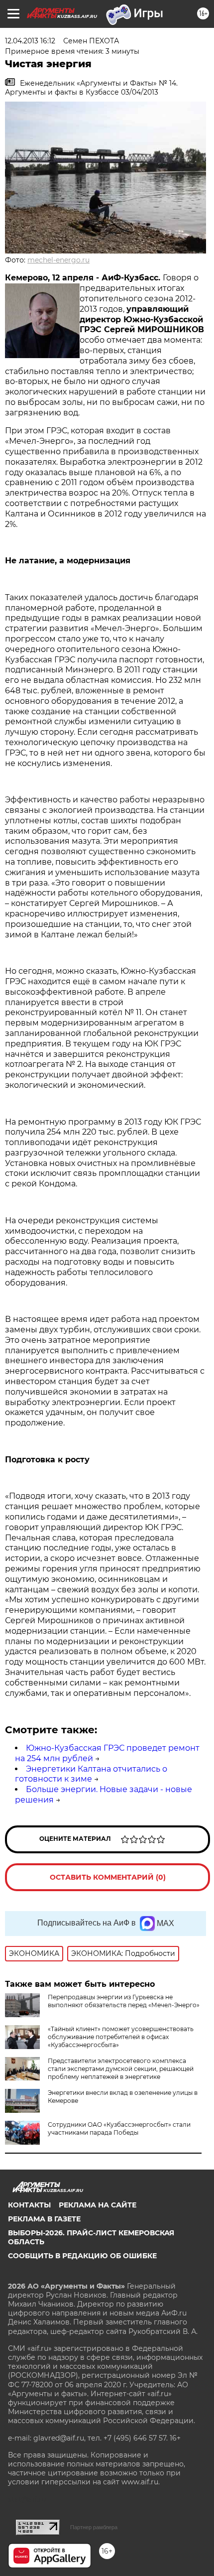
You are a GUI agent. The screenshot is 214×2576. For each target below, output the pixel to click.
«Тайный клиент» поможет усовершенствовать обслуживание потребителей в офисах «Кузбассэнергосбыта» (121, 2037)
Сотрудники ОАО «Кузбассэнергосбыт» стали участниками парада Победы (119, 2128)
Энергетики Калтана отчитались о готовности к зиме (91, 1774)
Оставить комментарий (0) (108, 1877)
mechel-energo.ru (58, 260)
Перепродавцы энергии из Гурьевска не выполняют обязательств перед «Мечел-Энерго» (124, 2001)
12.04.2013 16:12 (30, 41)
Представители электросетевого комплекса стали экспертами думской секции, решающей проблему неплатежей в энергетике (121, 2069)
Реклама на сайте (98, 2205)
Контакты (29, 2205)
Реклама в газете (44, 2219)
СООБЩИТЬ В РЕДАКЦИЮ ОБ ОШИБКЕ (82, 2256)
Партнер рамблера (94, 2527)
